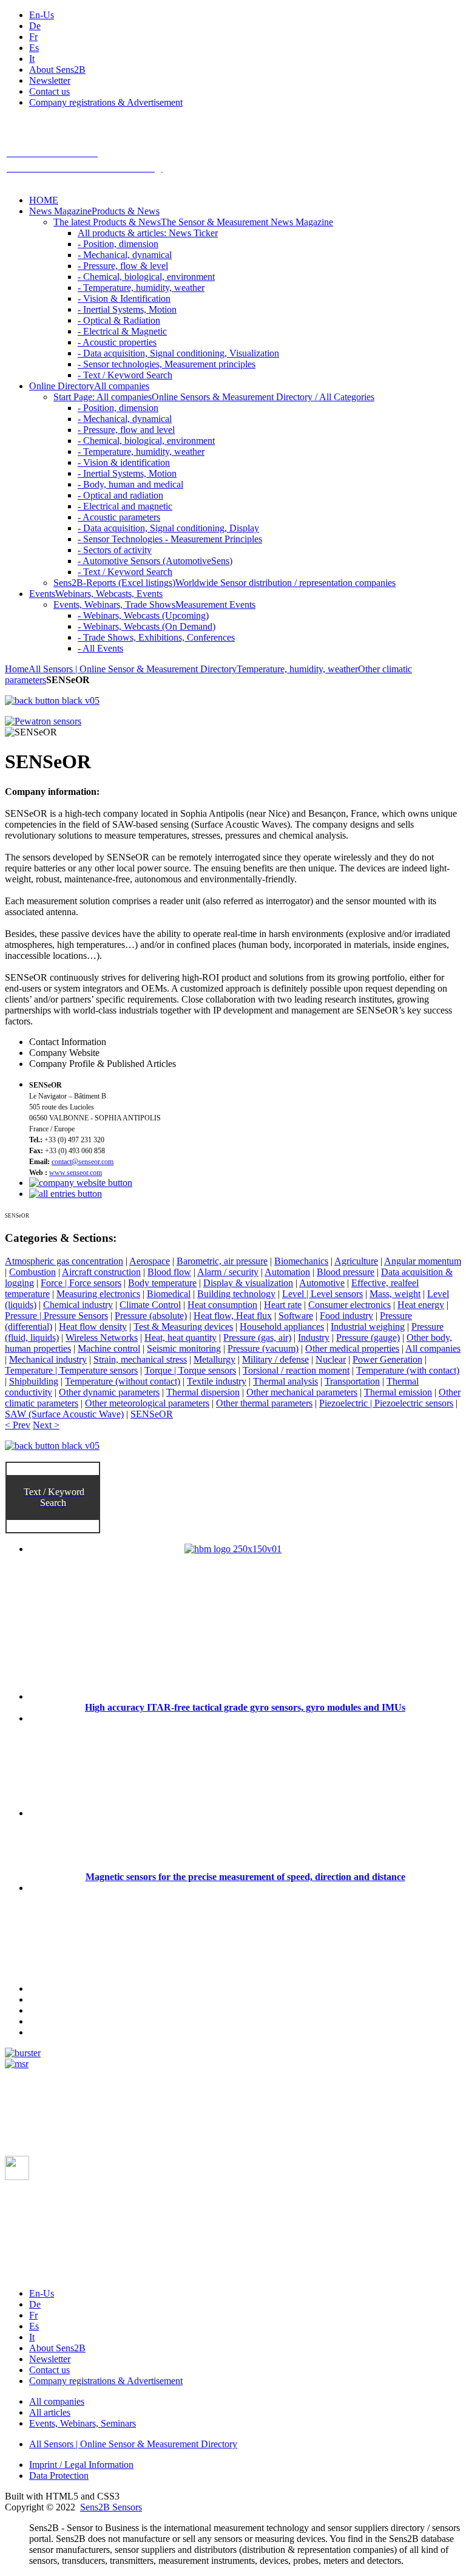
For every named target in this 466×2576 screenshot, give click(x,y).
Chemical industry (78, 1305)
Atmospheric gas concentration (64, 1261)
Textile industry (217, 1381)
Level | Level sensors (322, 1294)
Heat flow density (93, 1327)
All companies (433, 1348)
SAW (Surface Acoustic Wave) (64, 1414)
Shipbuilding (34, 1381)
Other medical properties (352, 1348)
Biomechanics (301, 1261)
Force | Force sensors (81, 1283)
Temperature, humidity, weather (297, 669)
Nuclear (331, 1359)
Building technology (236, 1294)
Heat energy (421, 1305)
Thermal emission (398, 1392)
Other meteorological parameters (147, 1403)
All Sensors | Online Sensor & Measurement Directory (133, 669)
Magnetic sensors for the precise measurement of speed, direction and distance (245, 1877)
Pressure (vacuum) (263, 1348)
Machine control (109, 1348)
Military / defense (275, 1359)
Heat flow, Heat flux (233, 1316)
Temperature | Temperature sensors (71, 1370)
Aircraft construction (101, 1272)
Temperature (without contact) (123, 1381)
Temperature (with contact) (408, 1370)
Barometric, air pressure (222, 1261)
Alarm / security (228, 1272)
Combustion (32, 1272)
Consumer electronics (349, 1305)
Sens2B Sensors (111, 2507)
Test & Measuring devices (183, 1327)
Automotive (322, 1283)
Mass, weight (395, 1294)
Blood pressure (346, 1272)
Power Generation (387, 1359)
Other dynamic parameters (109, 1392)
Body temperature (162, 1283)
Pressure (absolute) (151, 1316)
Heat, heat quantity (181, 1337)
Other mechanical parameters (302, 1392)
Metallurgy (214, 1359)
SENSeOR (152, 1414)
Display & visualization (248, 1283)
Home (17, 669)
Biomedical (169, 1294)
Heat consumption (222, 1305)
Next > (46, 1425)
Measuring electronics (98, 1294)
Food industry (346, 1316)
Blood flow (169, 1272)
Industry (314, 1337)
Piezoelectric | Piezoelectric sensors (386, 1403)
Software (296, 1316)
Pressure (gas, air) (257, 1337)
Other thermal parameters (264, 1403)
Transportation (352, 1381)
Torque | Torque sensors (190, 1370)
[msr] (17, 2064)
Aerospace (150, 1261)
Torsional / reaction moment (296, 1370)
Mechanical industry (48, 1359)
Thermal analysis (285, 1381)
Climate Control (150, 1305)
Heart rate (283, 1305)
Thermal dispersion (203, 1392)
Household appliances (282, 1327)
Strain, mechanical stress (140, 1359)
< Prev (18, 1425)
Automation (287, 1272)
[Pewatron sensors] (43, 721)
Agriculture (356, 1261)
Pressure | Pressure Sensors (56, 1316)
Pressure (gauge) (368, 1337)
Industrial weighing (368, 1327)
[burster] (23, 2053)
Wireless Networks (102, 1337)
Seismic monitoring (184, 1348)
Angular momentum (423, 1261)
